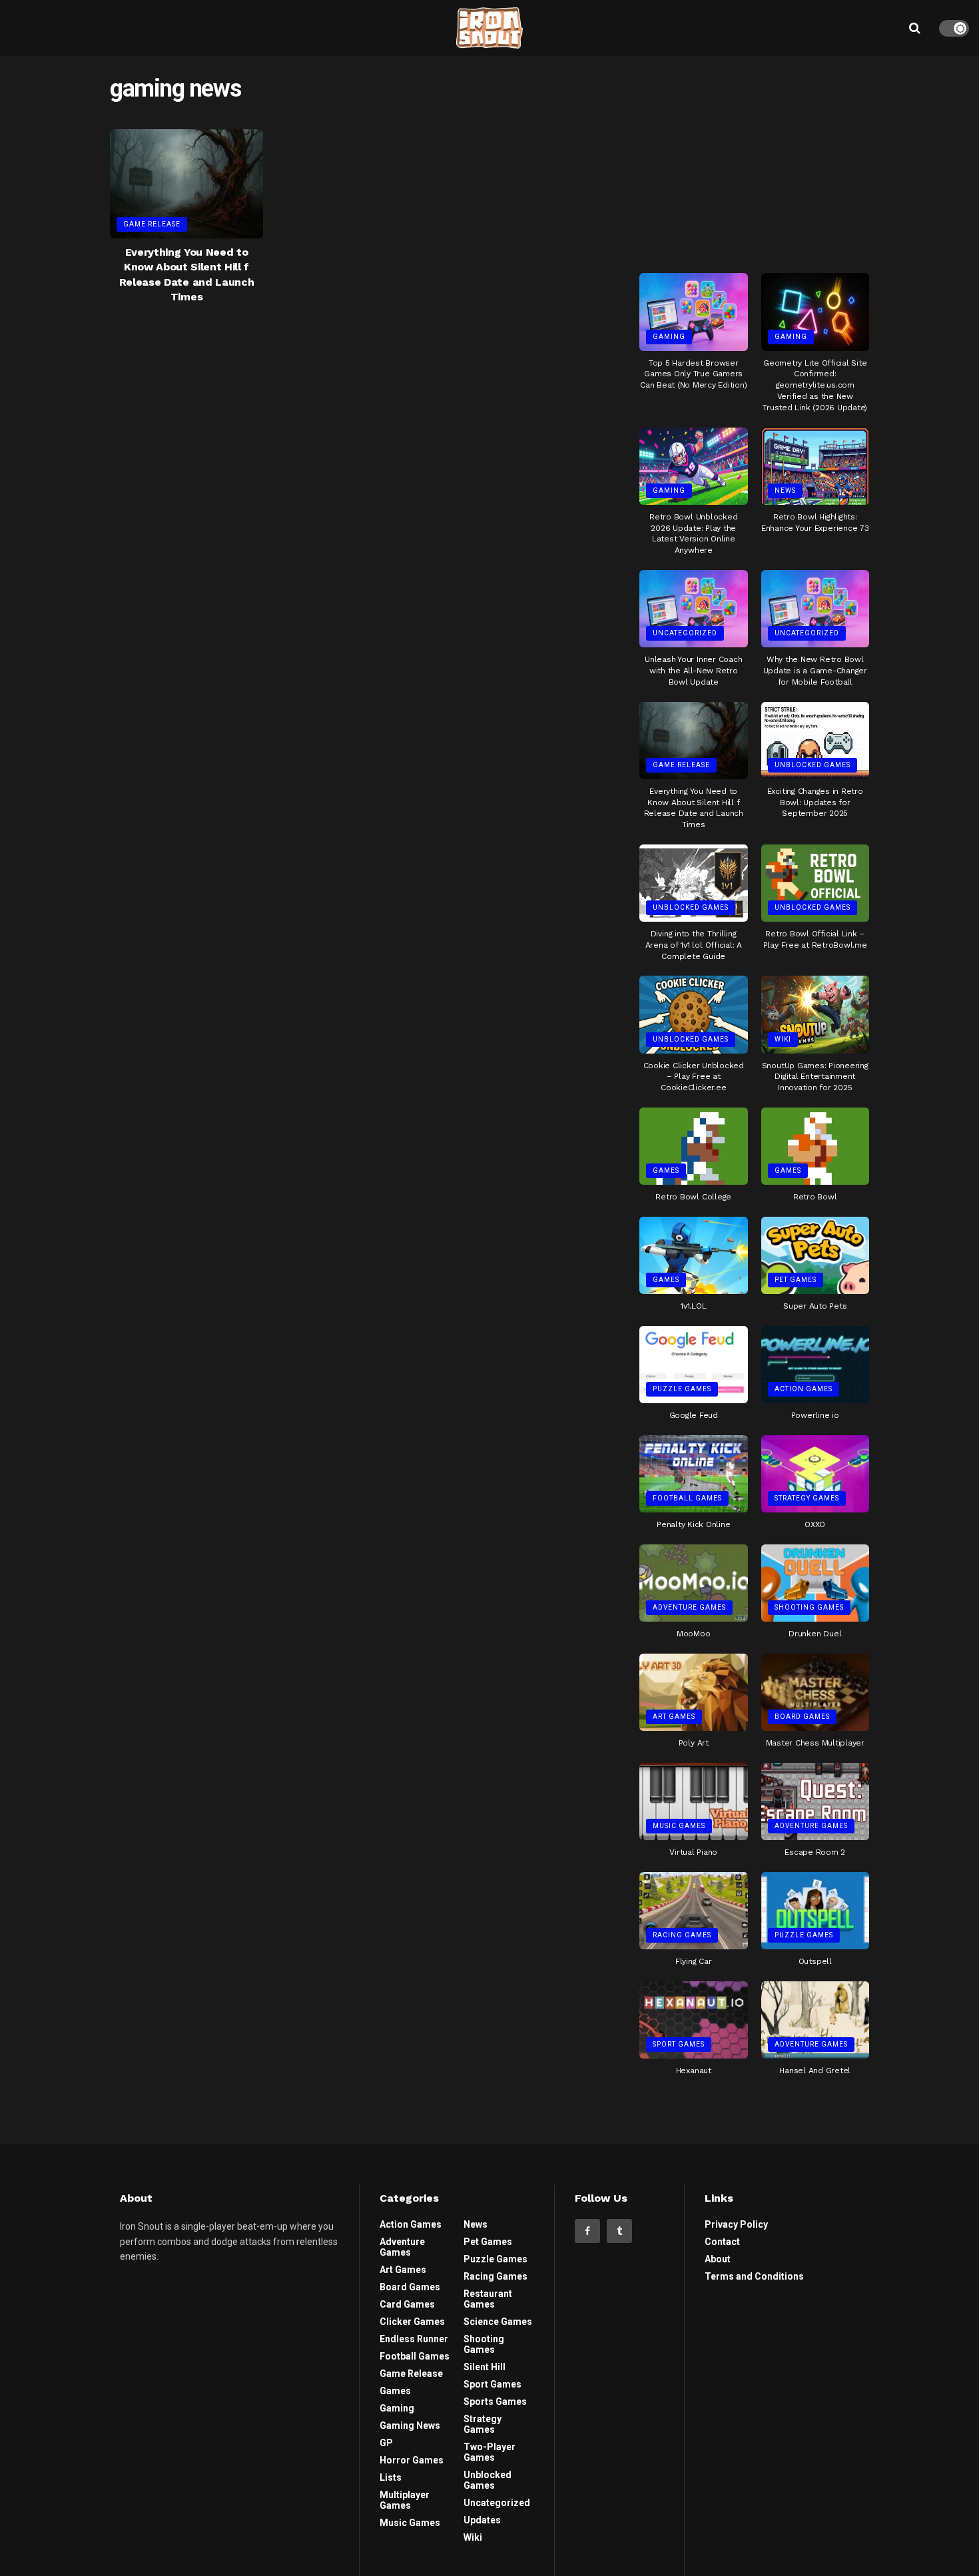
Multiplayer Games (405, 2500)
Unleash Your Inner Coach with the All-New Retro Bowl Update (693, 671)
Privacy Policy (736, 2224)
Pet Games (796, 1280)
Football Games (687, 1498)
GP (386, 2443)
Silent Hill (485, 2367)
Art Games (674, 1717)
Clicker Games (412, 2322)
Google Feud (694, 1415)
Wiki (783, 1039)
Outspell (815, 1961)
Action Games (804, 1389)
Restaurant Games (488, 2299)
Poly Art (694, 1743)
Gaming (669, 337)
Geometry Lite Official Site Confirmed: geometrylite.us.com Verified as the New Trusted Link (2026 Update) (815, 385)
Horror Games (412, 2460)
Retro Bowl (815, 1197)
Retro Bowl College (693, 1197)
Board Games (802, 1717)
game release (152, 224)
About (718, 2259)
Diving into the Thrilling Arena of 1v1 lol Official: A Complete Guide (694, 945)
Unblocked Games (813, 765)
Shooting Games (809, 1607)
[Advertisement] (755, 159)
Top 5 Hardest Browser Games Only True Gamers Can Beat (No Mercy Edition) (694, 374)
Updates (482, 2520)
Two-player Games (489, 2452)
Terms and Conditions (754, 2276)
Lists (391, 2477)
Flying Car (694, 1961)
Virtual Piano (693, 1852)
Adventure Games (689, 1607)
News (785, 490)
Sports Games (495, 2402)
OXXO (815, 1524)
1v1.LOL (693, 1306)
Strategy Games (807, 1498)
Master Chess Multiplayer (815, 1743)
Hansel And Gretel (815, 2071)
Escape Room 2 (815, 1852)
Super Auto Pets (815, 1306)
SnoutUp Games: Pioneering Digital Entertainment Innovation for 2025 (815, 1077)
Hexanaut (694, 2071)
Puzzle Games (682, 1389)
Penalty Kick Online (693, 1524)
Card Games (407, 2304)
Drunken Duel (815, 1634)
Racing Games (682, 1935)
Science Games (498, 2322)
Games (666, 1170)
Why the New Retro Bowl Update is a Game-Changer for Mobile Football (815, 671)
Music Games (679, 1826)
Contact (722, 2242)
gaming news (410, 2425)
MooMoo (694, 1634)
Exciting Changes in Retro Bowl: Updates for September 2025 (815, 803)
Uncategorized (685, 633)
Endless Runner (414, 2339)
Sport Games (679, 2044)
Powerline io (815, 1415)
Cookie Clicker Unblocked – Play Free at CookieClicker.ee (694, 1077)
